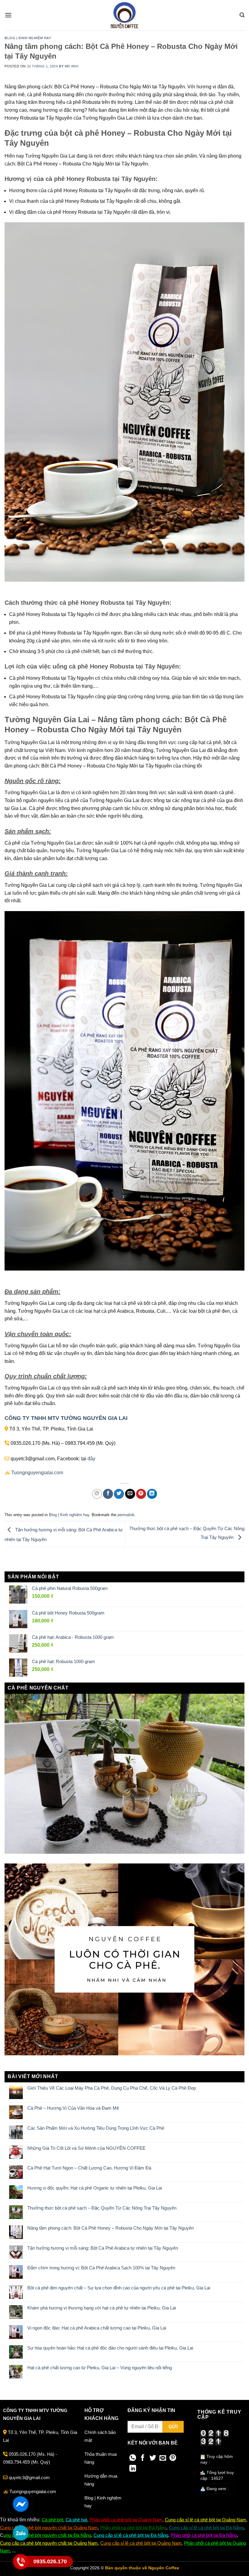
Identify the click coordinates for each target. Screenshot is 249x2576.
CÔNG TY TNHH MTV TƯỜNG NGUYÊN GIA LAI (66, 1418)
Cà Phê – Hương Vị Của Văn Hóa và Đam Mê (73, 2108)
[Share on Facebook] (108, 1494)
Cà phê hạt (76, 2520)
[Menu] (8, 15)
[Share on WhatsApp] (97, 1494)
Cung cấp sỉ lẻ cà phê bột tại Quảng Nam (141, 2543)
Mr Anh (72, 66)
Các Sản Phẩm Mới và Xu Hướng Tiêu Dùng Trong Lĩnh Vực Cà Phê (96, 2128)
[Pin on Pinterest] (141, 1494)
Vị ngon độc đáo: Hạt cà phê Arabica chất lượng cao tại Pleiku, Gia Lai (97, 2328)
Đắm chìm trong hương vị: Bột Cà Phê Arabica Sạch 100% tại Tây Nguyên (101, 2268)
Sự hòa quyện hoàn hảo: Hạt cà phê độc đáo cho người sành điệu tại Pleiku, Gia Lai (110, 2348)
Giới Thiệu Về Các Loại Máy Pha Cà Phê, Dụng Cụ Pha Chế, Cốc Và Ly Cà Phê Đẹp (112, 2088)
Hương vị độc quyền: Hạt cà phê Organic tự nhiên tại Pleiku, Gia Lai (95, 2188)
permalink (126, 1515)
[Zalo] (20, 2533)
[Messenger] (20, 2504)
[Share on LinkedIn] (152, 1494)
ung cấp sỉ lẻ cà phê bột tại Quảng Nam (207, 2520)
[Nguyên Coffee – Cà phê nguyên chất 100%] (124, 15)
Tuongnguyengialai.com (37, 1473)
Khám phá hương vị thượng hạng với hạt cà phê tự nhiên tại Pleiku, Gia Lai (102, 2308)
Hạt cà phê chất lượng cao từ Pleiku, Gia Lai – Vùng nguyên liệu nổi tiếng (100, 2368)
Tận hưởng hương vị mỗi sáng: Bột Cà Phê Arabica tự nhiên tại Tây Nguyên (103, 2248)
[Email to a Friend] (130, 1494)
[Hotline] (20, 2562)
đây (91, 1459)
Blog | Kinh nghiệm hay (28, 38)
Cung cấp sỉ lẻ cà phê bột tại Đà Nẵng (206, 2528)
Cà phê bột (52, 2520)
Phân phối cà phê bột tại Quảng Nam (126, 2520)
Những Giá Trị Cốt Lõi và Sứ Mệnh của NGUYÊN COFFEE (86, 2148)
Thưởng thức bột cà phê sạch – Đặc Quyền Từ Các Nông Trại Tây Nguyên (102, 2208)
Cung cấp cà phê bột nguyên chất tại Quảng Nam (49, 2528)
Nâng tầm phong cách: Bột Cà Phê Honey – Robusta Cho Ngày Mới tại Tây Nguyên (111, 2228)
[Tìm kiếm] (242, 15)
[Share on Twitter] (119, 1494)
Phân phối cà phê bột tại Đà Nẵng (133, 2528)
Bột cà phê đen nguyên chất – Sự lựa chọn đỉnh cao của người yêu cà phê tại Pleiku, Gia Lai (119, 2288)
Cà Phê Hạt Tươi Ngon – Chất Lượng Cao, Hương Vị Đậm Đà (89, 2168)
